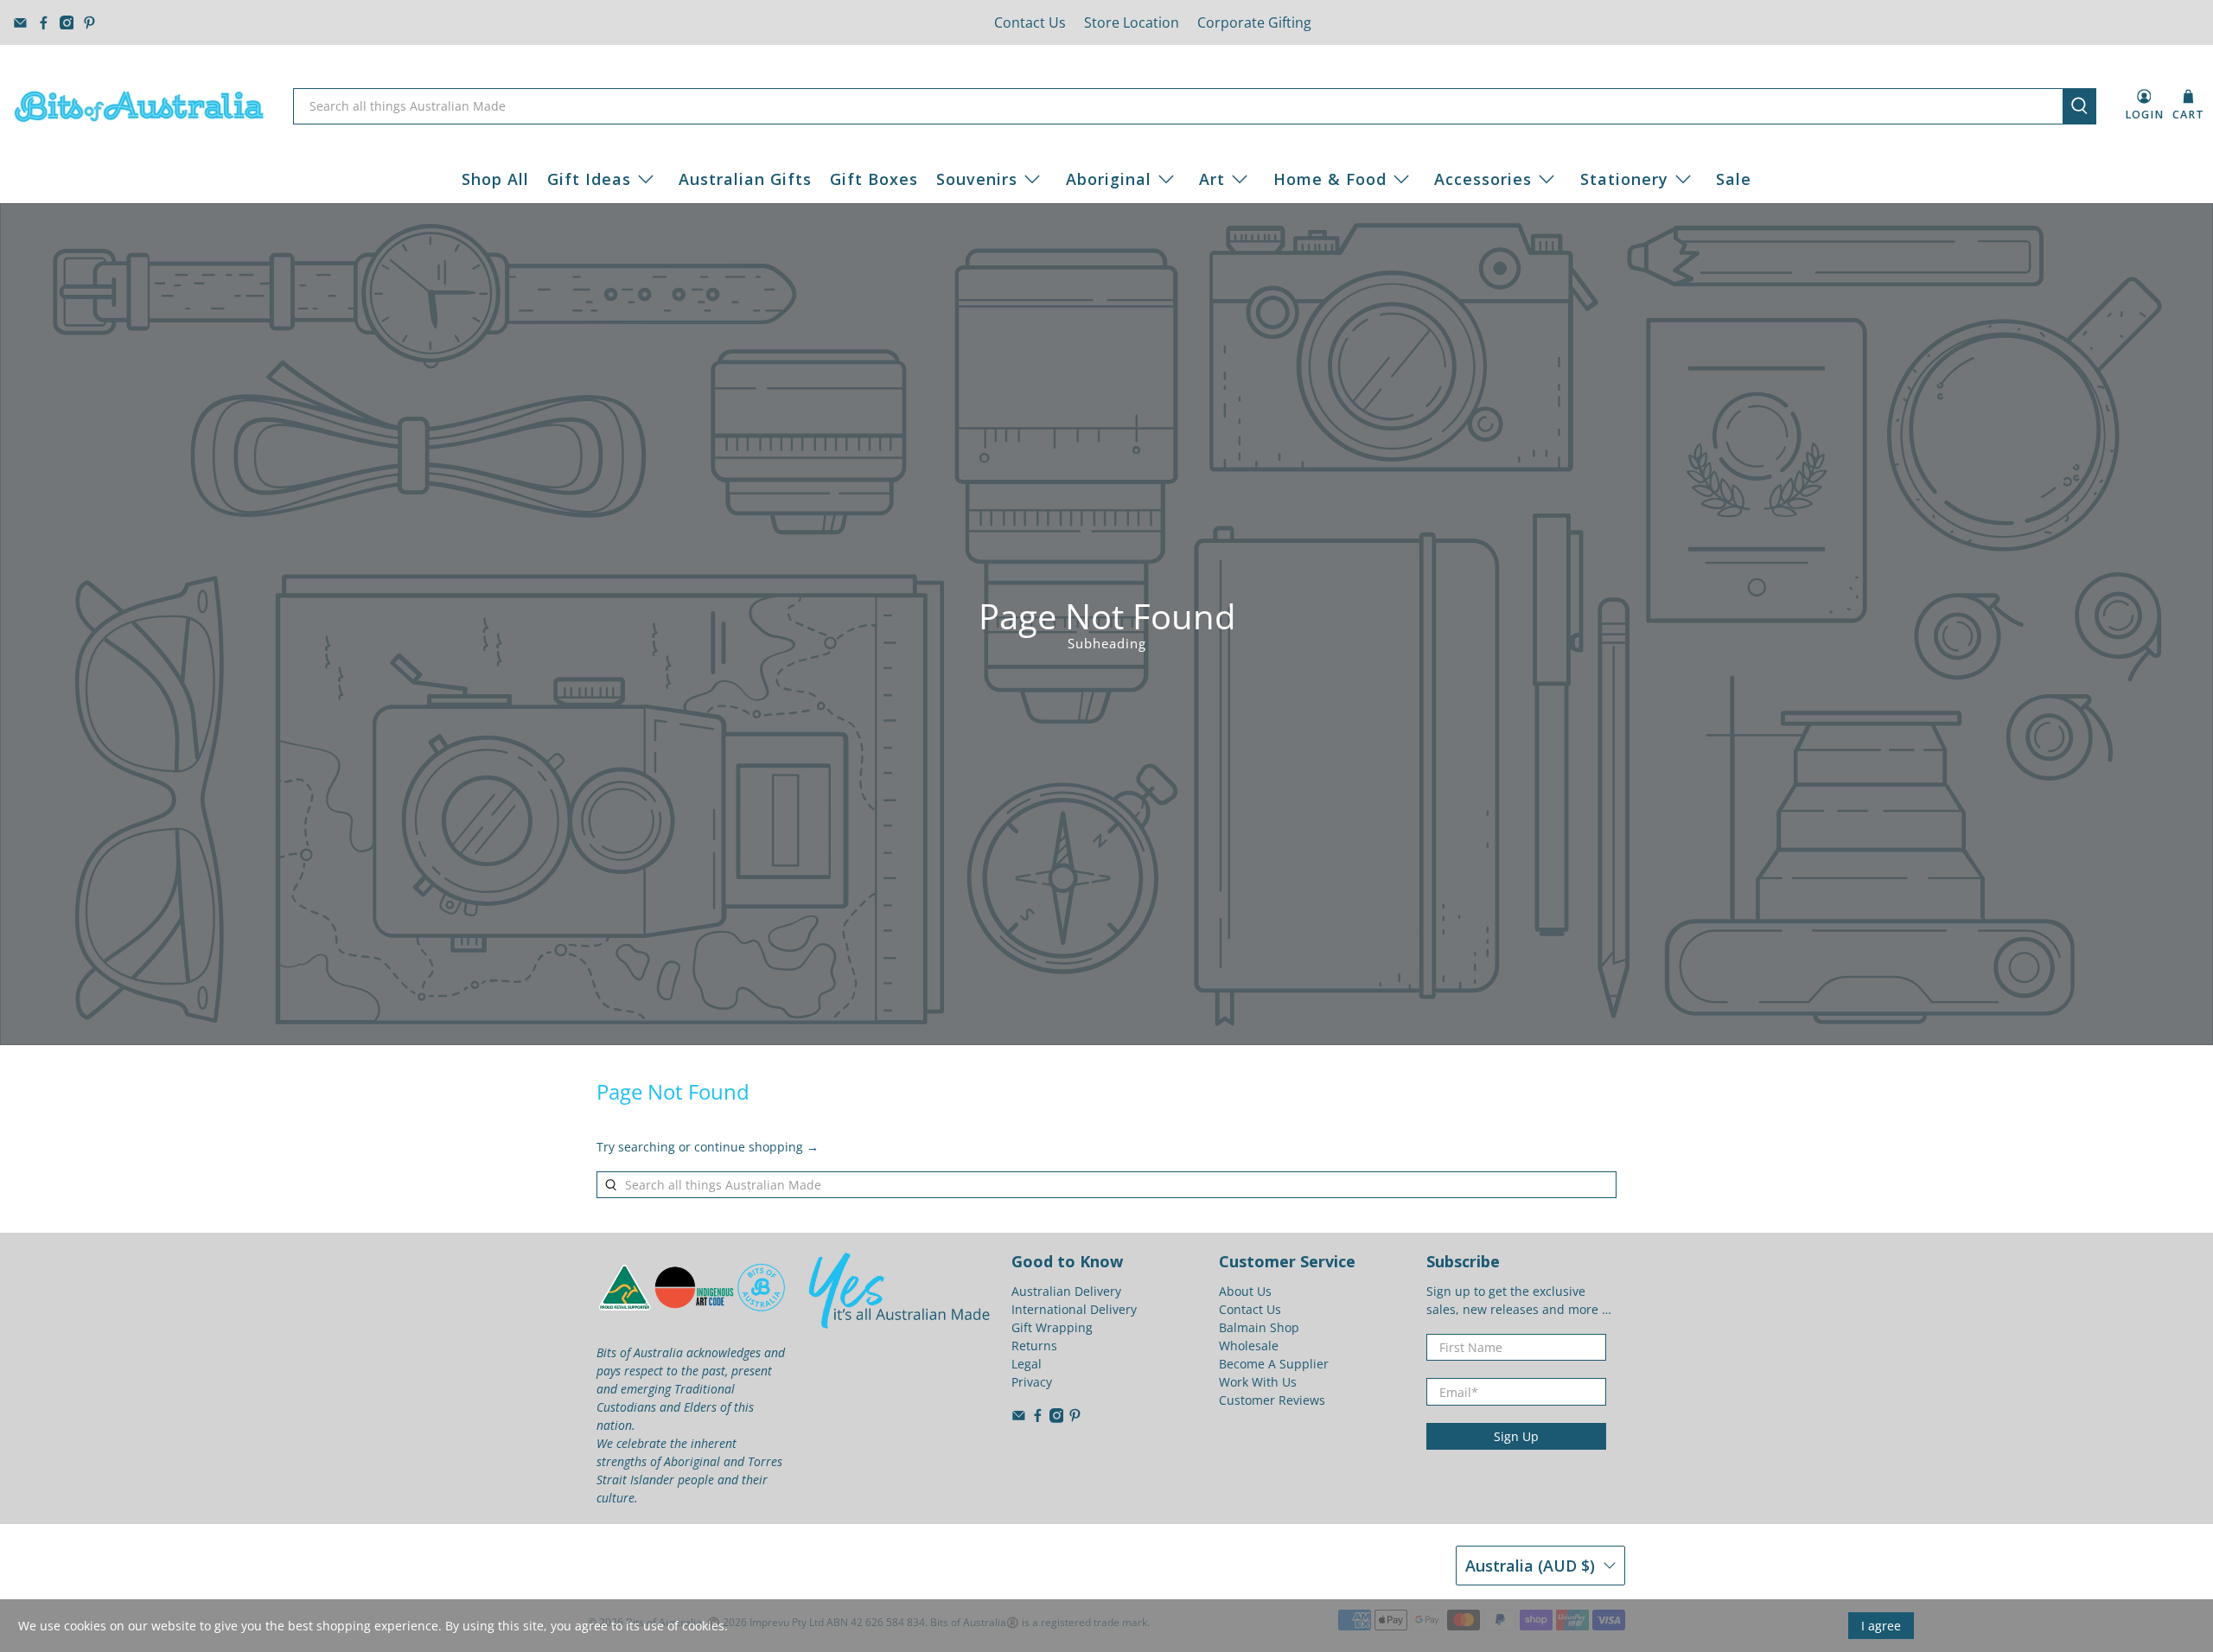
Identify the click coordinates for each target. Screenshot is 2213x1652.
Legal (1027, 1364)
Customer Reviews (1272, 1400)
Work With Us (1258, 1382)
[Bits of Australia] (139, 106)
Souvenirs (977, 179)
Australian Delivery (1066, 1291)
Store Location (1132, 22)
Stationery (1624, 179)
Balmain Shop (1259, 1327)
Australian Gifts (745, 179)
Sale (1734, 179)
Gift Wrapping (1052, 1327)
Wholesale (1249, 1346)
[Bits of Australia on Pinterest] (89, 23)
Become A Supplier (1274, 1364)
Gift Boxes (874, 179)
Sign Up (1516, 1436)
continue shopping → (756, 1147)
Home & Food (1330, 179)
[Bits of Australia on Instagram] (67, 23)
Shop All (495, 179)
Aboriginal (1109, 179)
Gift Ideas (589, 179)
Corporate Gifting (1254, 22)
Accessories (1483, 179)
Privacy (1032, 1382)
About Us (1245, 1291)
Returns (1034, 1346)
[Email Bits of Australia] (20, 23)
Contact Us (1030, 22)
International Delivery (1074, 1309)
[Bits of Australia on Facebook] (44, 23)
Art (1212, 179)
